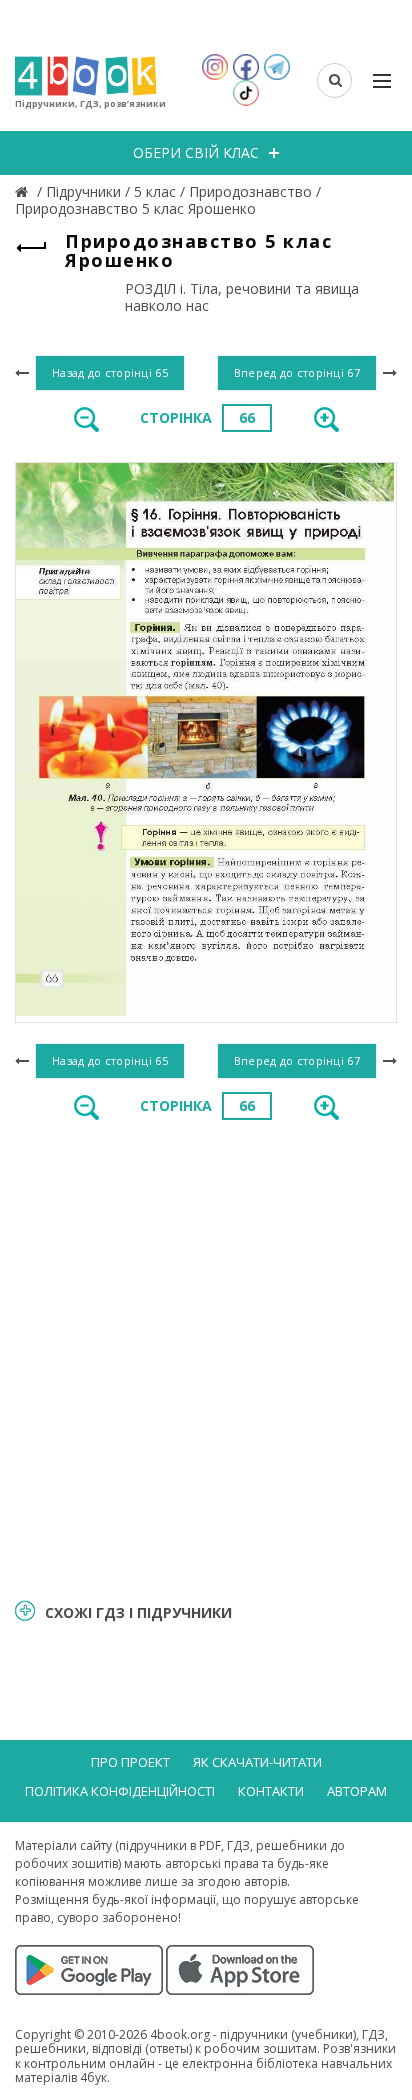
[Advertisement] (206, 1358)
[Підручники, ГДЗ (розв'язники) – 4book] (24, 191)
